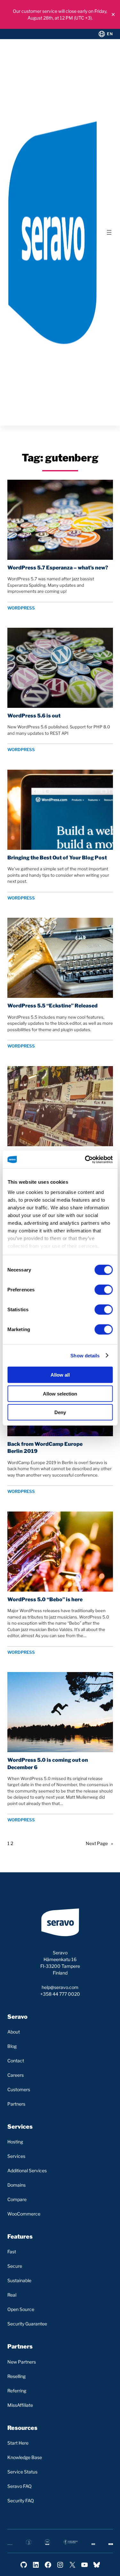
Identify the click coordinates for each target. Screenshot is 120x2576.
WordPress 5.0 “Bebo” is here (45, 1599)
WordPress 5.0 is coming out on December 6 (48, 1764)
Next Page (99, 1843)
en (110, 34)
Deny (60, 1412)
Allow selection (60, 1393)
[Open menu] (109, 232)
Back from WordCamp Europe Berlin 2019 (45, 1448)
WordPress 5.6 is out (34, 716)
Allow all (60, 1375)
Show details (85, 1355)
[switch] (104, 1290)
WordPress (21, 608)
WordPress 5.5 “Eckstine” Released (52, 1006)
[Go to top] (89, 2566)
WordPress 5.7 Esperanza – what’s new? (58, 568)
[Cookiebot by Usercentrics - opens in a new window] (85, 1159)
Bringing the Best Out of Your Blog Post (57, 858)
